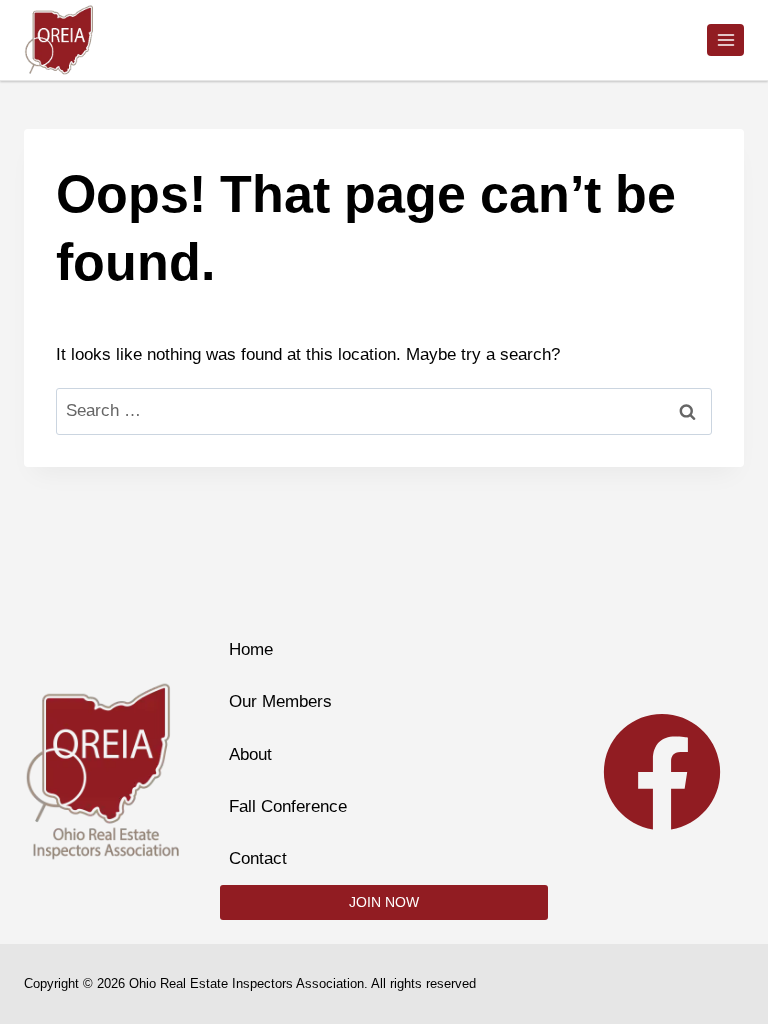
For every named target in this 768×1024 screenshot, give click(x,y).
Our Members (280, 701)
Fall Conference (288, 806)
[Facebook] (662, 772)
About (250, 754)
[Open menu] (725, 39)
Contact (258, 858)
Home (251, 649)
